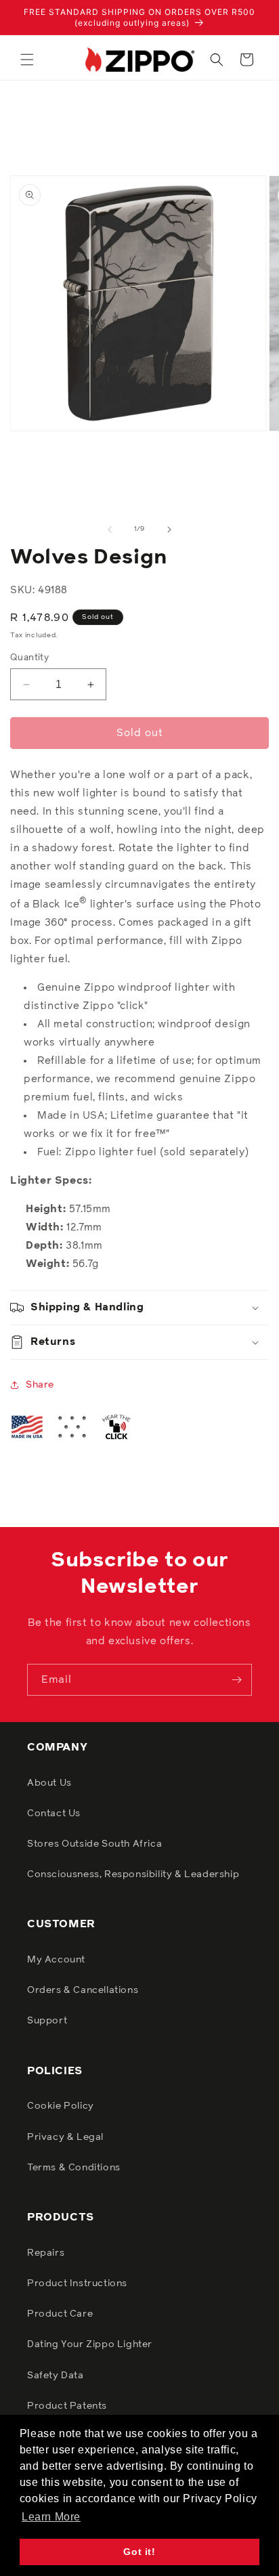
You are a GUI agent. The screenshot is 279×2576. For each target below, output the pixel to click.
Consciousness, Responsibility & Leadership (133, 1874)
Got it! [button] (139, 2552)
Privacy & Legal (65, 2137)
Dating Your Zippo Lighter (90, 2344)
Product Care (60, 2314)
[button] (27, 60)
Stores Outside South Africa (94, 1844)
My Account (56, 1960)
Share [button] (40, 1385)
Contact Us (54, 1813)
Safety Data (56, 2376)
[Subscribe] (236, 1680)
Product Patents (67, 2406)
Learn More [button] (51, 2517)
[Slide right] (169, 530)
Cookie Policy (61, 2106)
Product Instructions (77, 2283)
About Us (49, 1783)
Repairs (46, 2253)
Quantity (29, 658)
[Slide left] (110, 530)
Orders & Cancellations (83, 1990)
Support (47, 2021)
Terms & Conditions (74, 2168)
